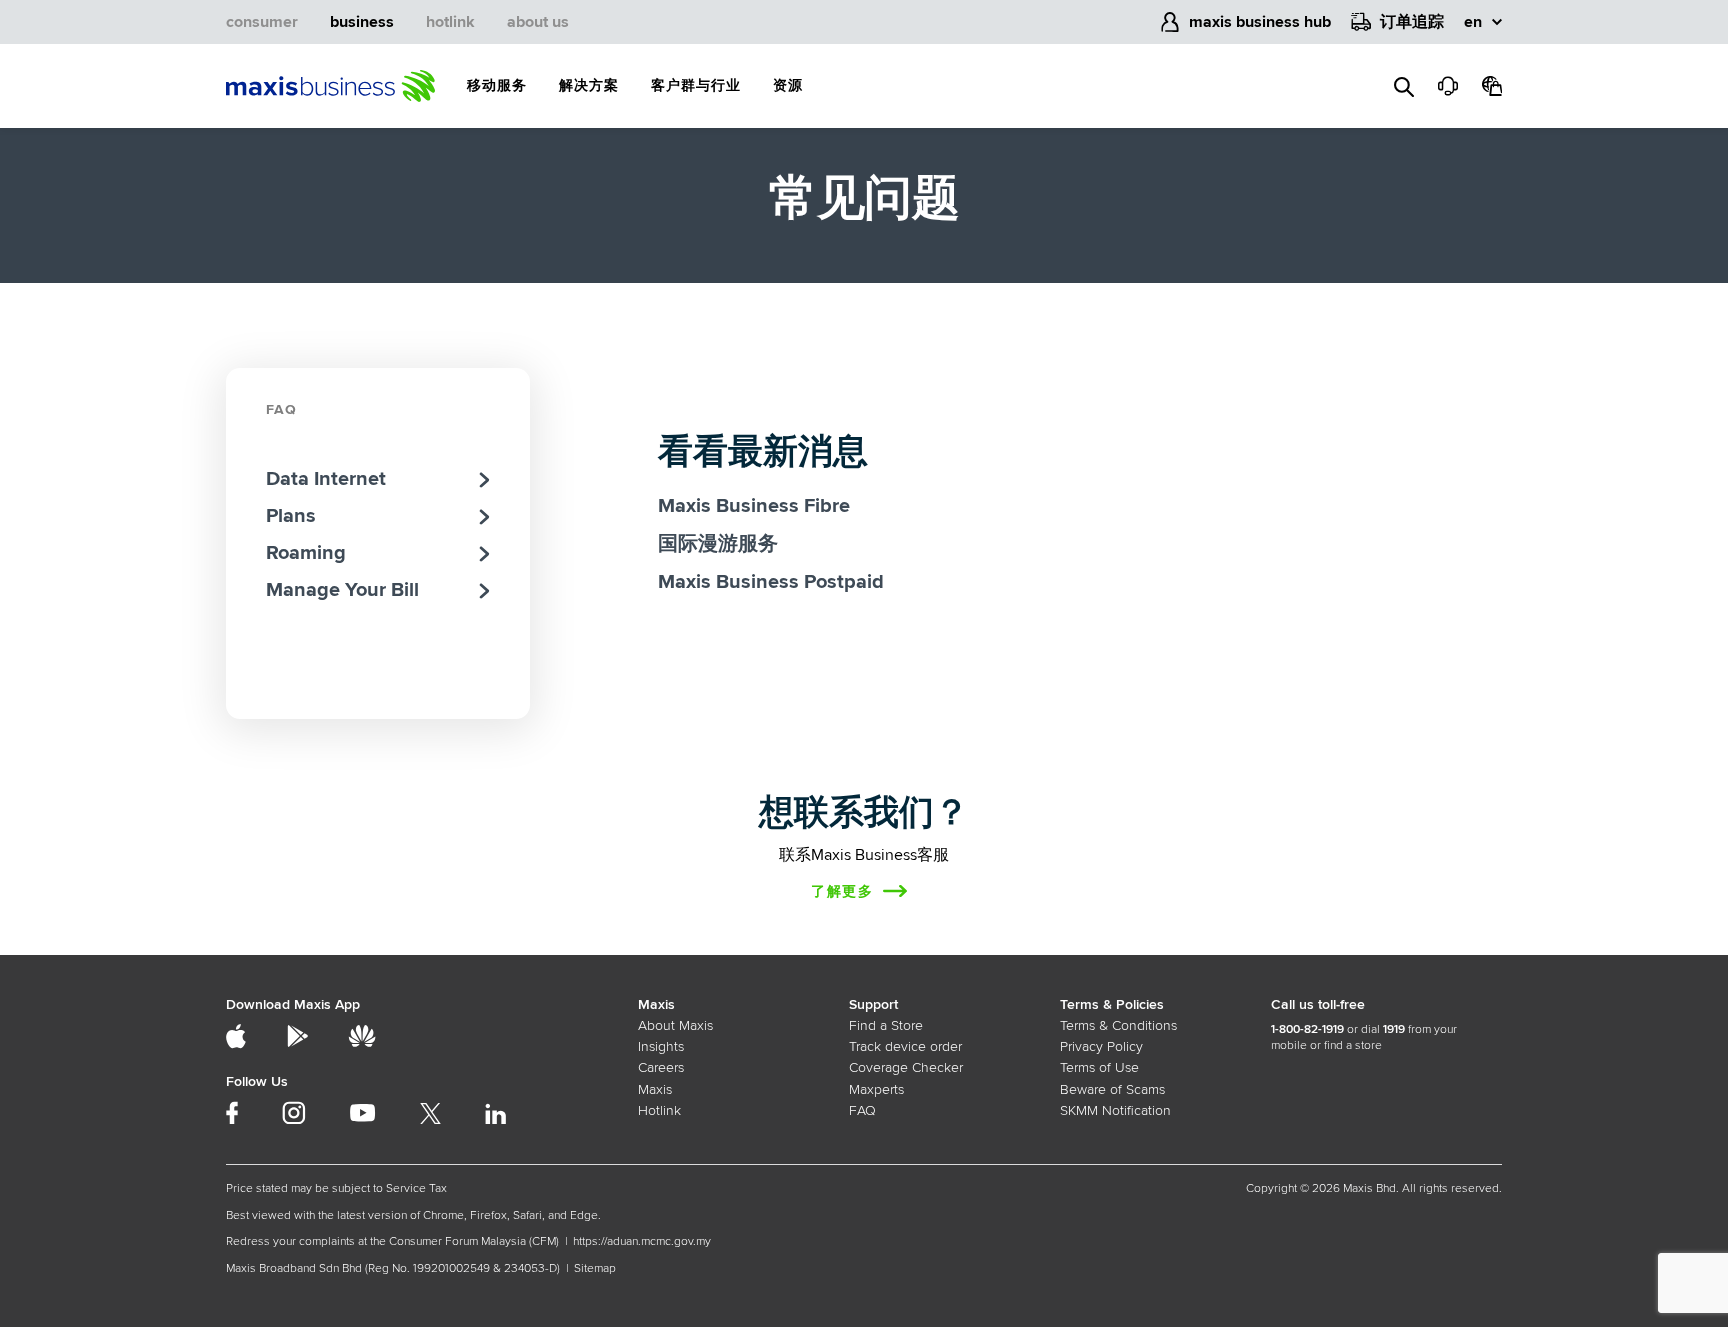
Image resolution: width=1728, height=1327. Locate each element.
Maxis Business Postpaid (771, 582)
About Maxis (675, 1025)
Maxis (655, 1089)
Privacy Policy (1101, 1046)
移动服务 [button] (497, 85)
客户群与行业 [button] (696, 85)
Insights (661, 1046)
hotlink (450, 22)
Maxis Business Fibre (754, 506)
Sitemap (595, 1268)
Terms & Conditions (1118, 1025)
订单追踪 (1412, 22)
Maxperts (876, 1089)
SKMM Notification (1115, 1110)
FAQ (281, 409)
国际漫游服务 (718, 544)
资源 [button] (788, 85)
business (362, 22)
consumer (262, 22)
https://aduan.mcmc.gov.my (642, 1241)
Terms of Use (1099, 1067)
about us (538, 22)
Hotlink (659, 1110)
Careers (661, 1067)
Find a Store (886, 1025)
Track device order (905, 1046)
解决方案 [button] (589, 85)
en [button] (1473, 22)
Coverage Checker (906, 1067)
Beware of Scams (1112, 1089)
